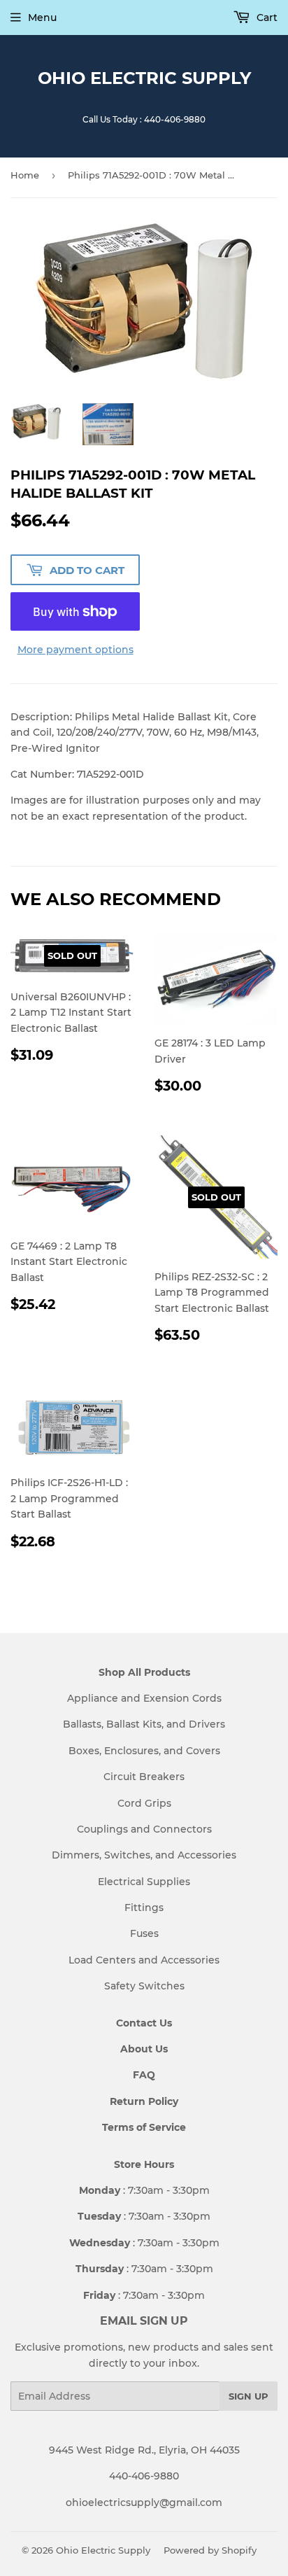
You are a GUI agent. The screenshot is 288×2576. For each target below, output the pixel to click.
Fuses (144, 1933)
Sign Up (249, 2396)
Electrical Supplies (144, 1882)
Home (25, 175)
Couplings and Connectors (144, 1829)
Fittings (144, 1907)
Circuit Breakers (144, 1777)
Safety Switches (144, 1986)
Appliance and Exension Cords (144, 1698)
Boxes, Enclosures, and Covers (144, 1751)
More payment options (75, 650)
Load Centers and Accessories (144, 1960)
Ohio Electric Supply (144, 78)
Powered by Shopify (210, 2550)
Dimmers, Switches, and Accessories (144, 1855)
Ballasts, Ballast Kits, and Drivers (144, 1724)
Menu (42, 17)
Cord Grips (144, 1803)
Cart (266, 17)
